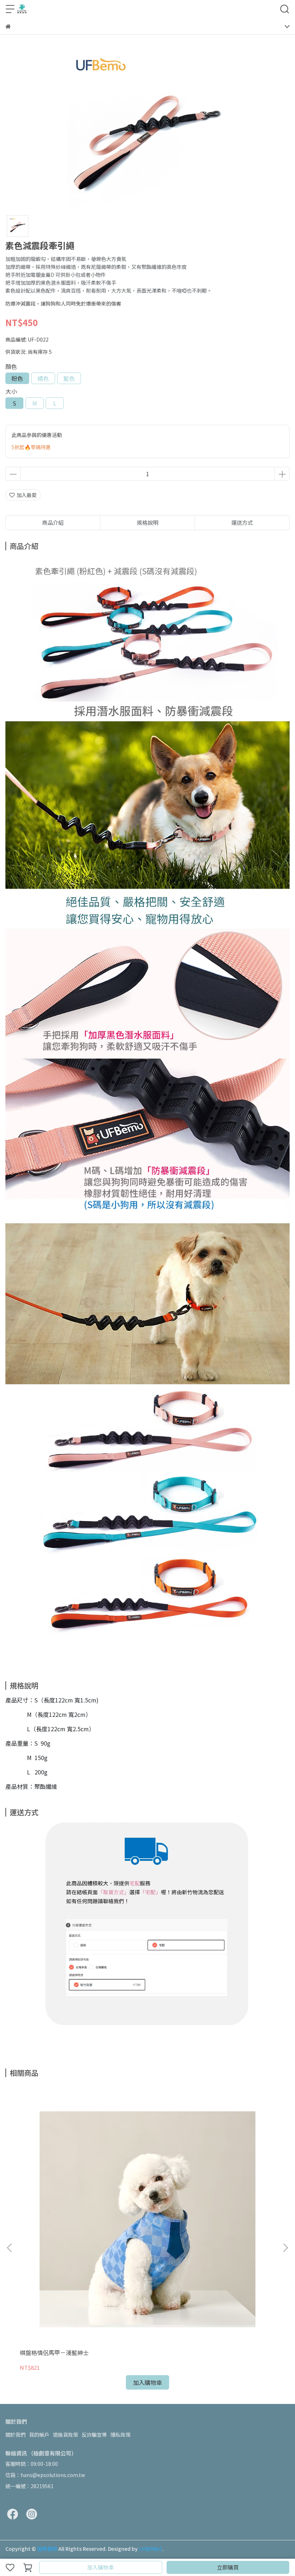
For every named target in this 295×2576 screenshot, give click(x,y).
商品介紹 (53, 522)
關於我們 (15, 2435)
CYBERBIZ (151, 2549)
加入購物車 (101, 2567)
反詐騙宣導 (94, 2435)
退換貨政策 (65, 2435)
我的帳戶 (39, 2435)
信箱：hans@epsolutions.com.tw (45, 2475)
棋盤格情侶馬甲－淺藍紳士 (54, 2352)
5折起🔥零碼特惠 (31, 447)
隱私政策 (121, 2435)
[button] (285, 2248)
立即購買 (228, 2567)
